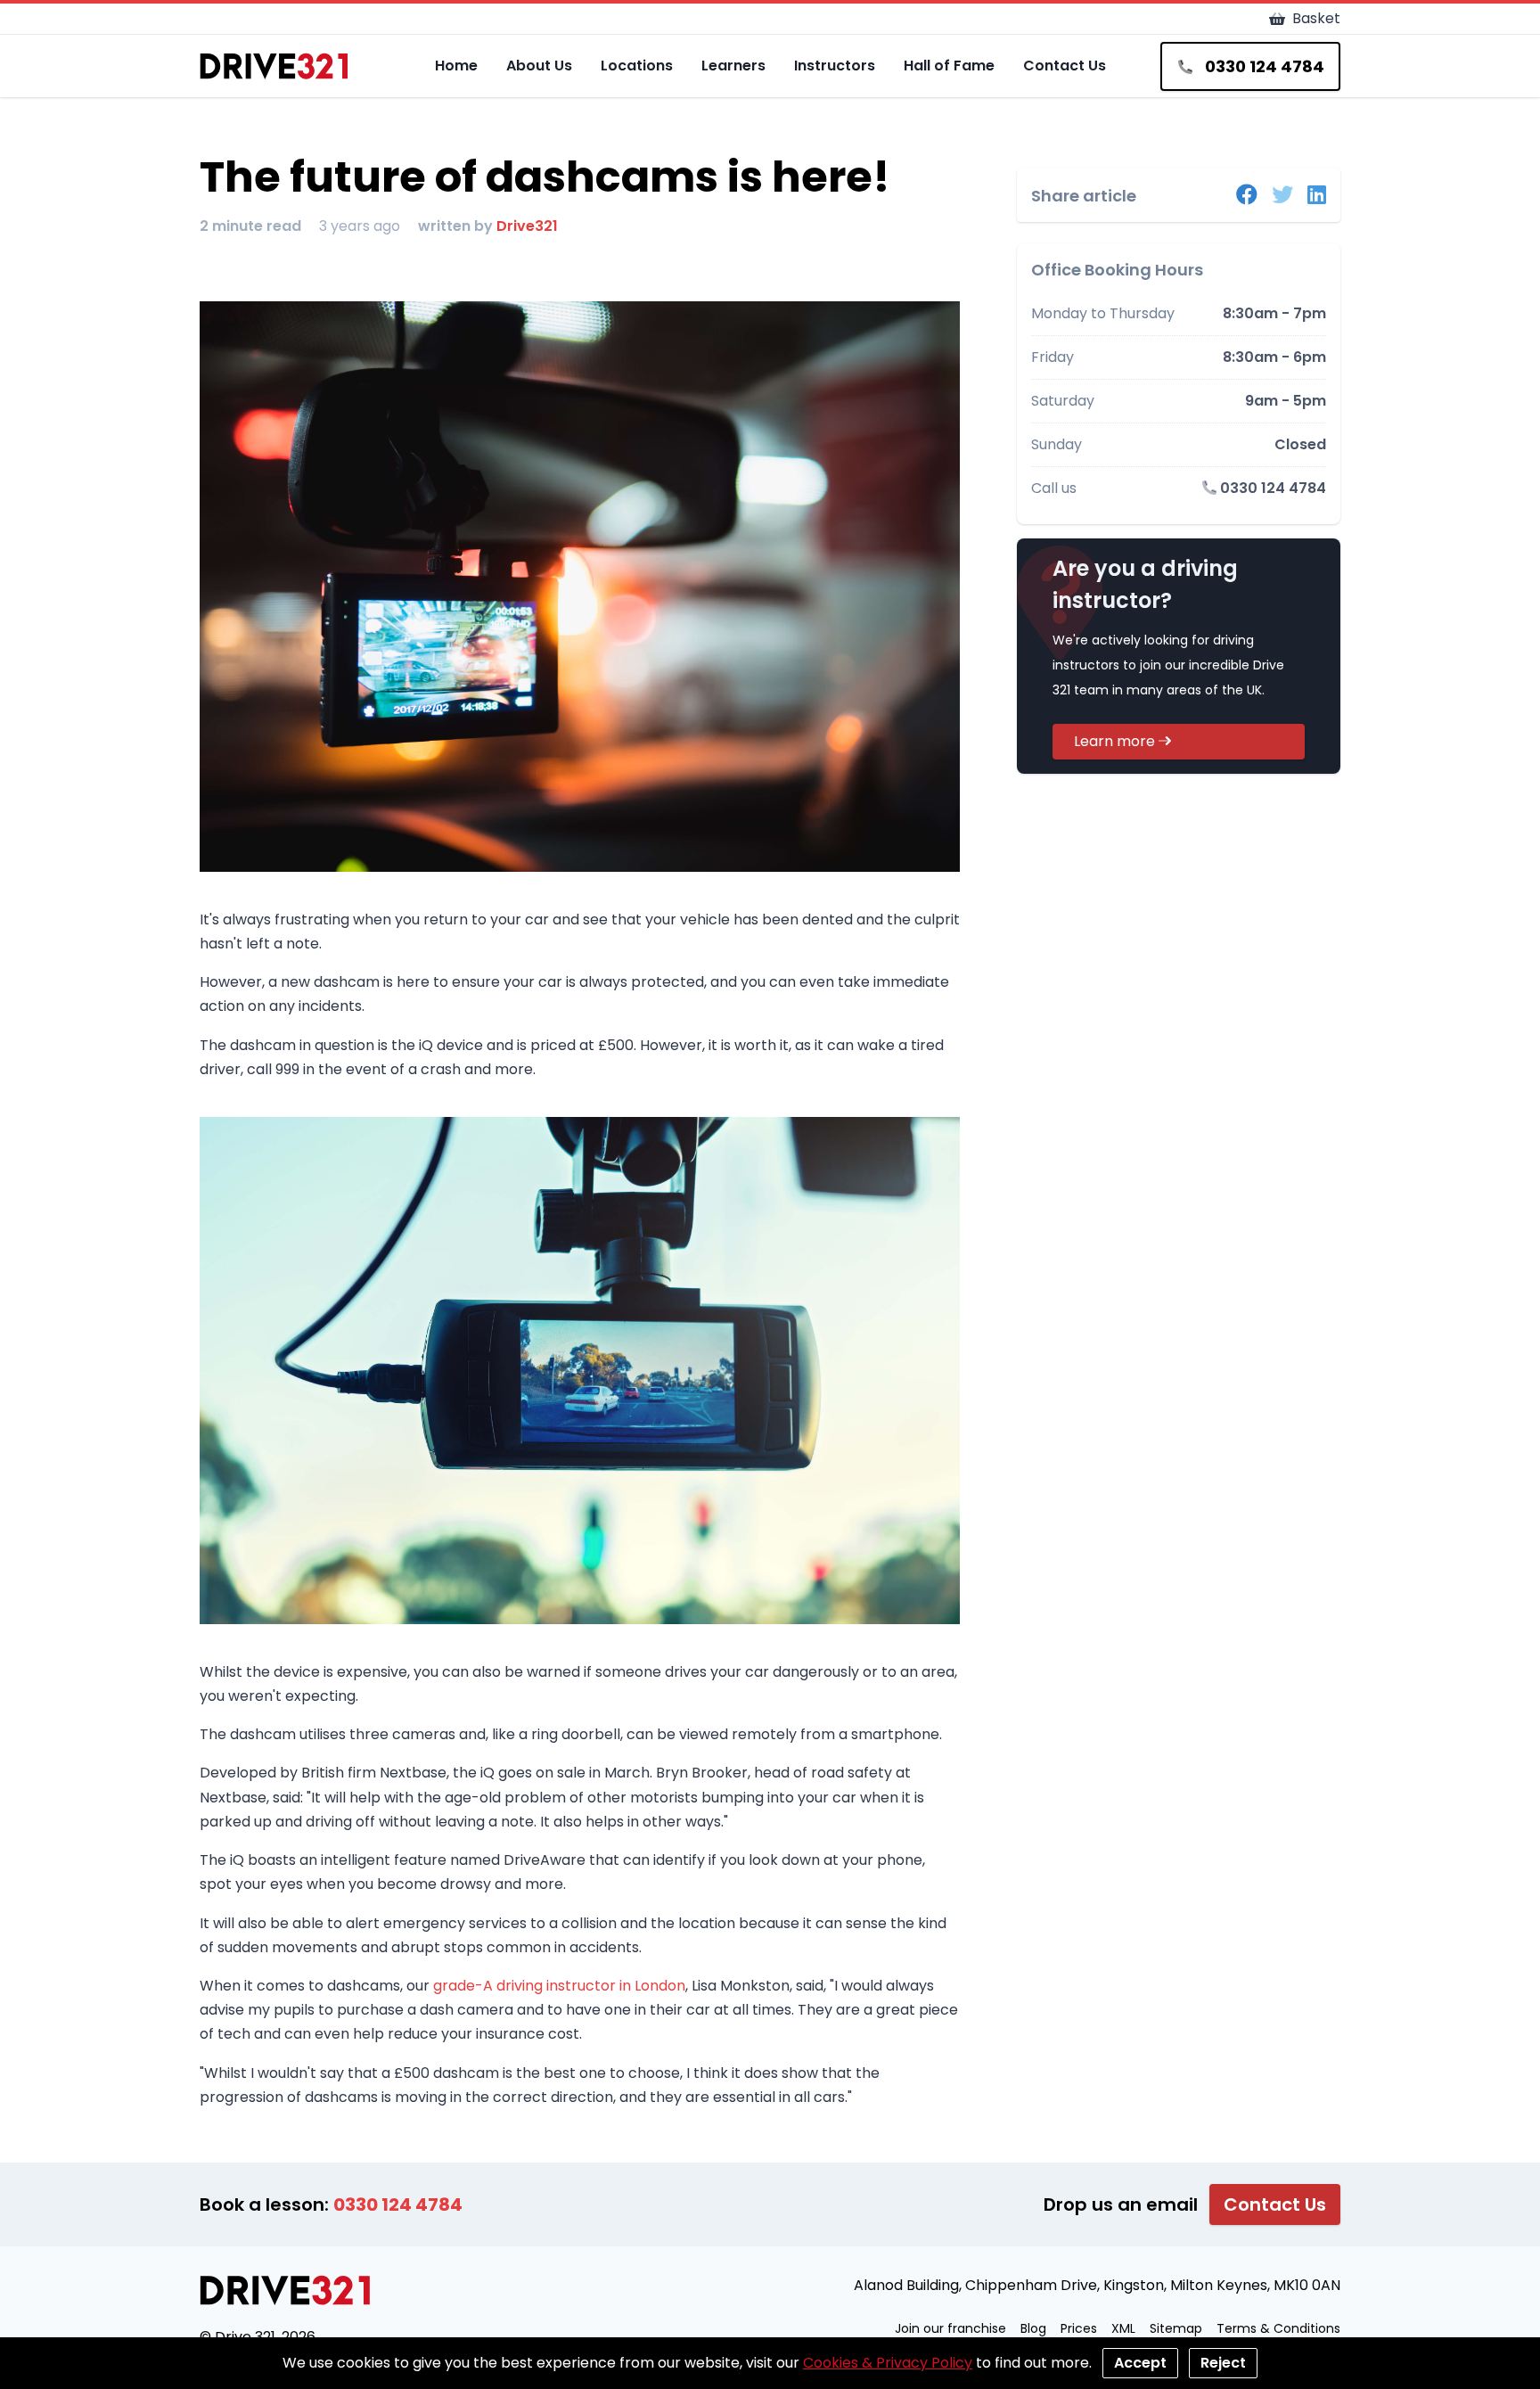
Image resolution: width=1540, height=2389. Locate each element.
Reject (1223, 2363)
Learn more (1116, 741)
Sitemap (1176, 2328)
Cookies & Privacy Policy (888, 2363)
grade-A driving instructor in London (559, 1986)
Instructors (835, 66)
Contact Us (1065, 66)
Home (456, 66)
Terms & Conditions (1278, 2328)
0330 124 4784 (1271, 488)
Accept (1140, 2363)
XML (1123, 2328)
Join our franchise (950, 2328)
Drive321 (527, 226)
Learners (733, 66)
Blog (1033, 2328)
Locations (637, 66)
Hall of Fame (949, 66)
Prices (1079, 2328)
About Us (539, 66)
